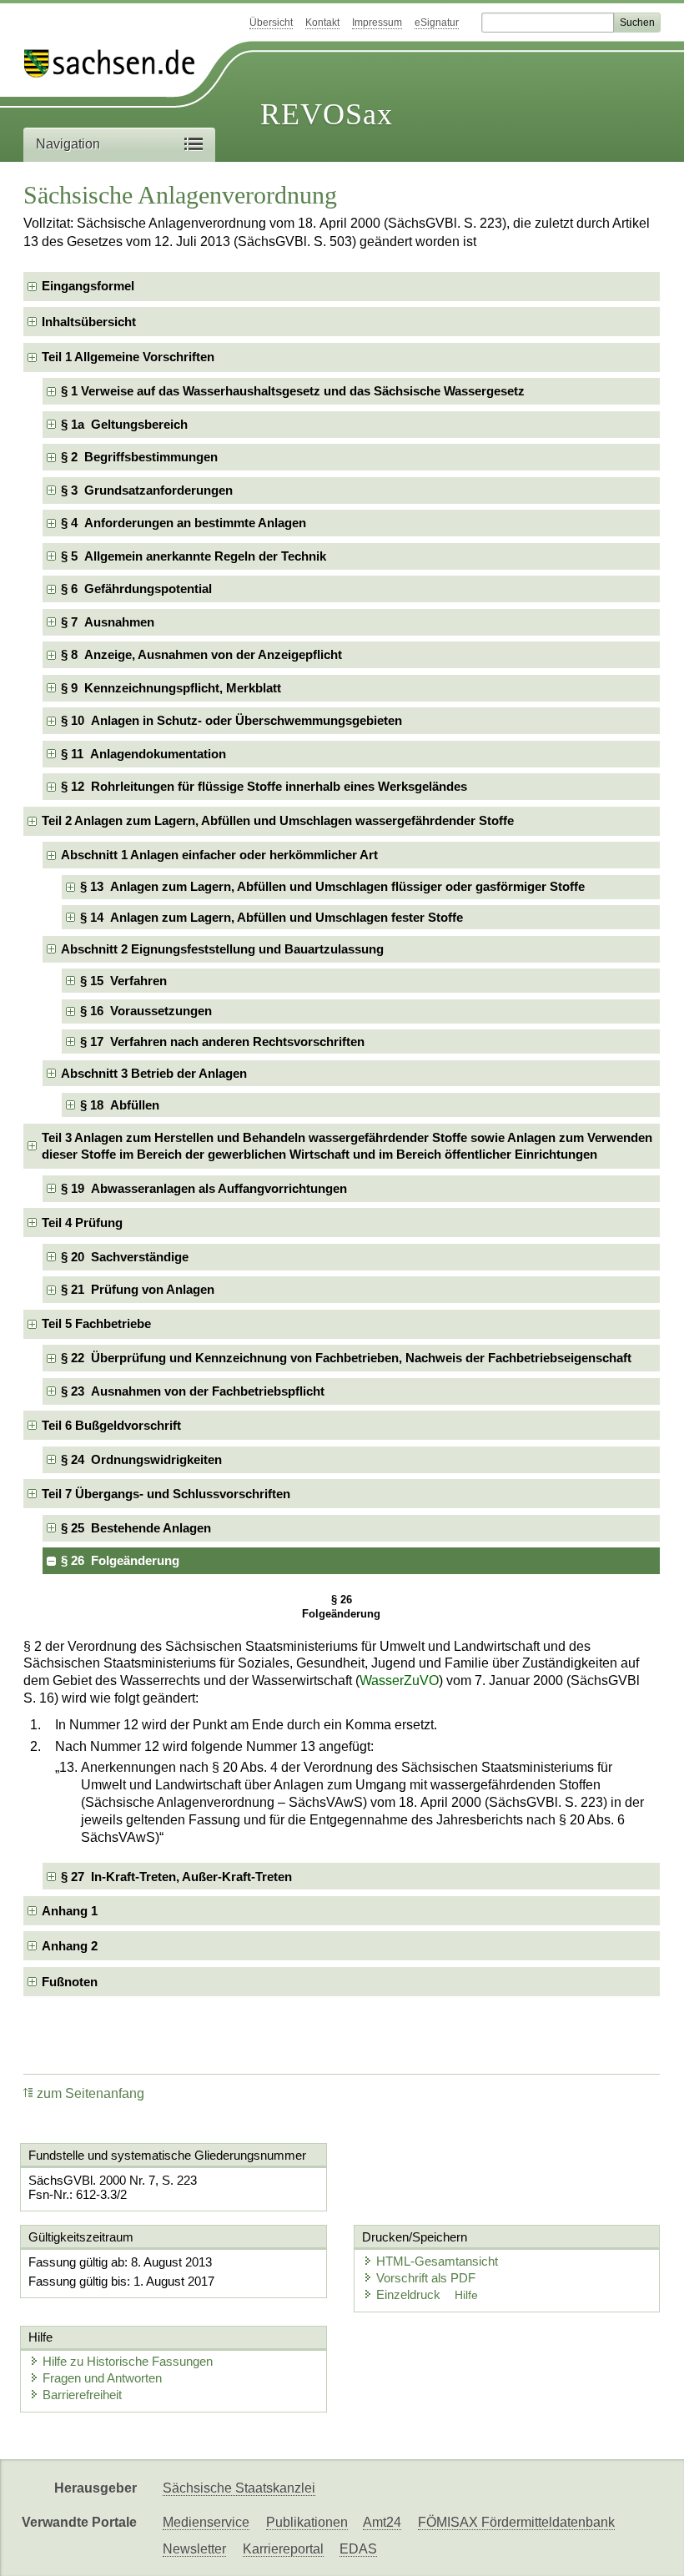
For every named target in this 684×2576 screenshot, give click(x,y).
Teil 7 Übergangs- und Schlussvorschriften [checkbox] (166, 1494)
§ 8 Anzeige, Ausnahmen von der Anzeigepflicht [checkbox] (201, 654)
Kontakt (322, 23)
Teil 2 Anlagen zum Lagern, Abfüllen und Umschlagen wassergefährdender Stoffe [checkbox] (278, 820)
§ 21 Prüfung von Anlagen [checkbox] (138, 1289)
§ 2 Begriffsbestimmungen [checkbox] (139, 457)
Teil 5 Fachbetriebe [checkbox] (96, 1323)
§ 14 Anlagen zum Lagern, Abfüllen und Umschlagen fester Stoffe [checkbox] (272, 917)
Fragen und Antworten (102, 2378)
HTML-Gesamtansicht (437, 2261)
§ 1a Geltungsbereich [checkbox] (124, 424)
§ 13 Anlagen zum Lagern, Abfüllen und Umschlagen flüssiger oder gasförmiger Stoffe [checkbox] (332, 886)
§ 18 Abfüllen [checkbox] (120, 1105)
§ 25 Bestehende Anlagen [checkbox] (136, 1528)
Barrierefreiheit (82, 2395)
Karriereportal (283, 2549)
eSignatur (437, 23)
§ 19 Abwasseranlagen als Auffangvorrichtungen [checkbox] (204, 1188)
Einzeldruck (410, 2294)
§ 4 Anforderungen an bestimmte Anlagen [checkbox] (184, 523)
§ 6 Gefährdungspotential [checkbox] (136, 589)
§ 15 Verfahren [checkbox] (123, 981)
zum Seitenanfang (91, 2093)
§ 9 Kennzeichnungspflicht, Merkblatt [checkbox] (171, 688)
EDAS (358, 2549)
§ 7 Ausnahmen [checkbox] (108, 622)
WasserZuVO (399, 1680)
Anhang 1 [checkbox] (70, 1911)
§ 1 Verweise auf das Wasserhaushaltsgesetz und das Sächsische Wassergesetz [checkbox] (293, 391)
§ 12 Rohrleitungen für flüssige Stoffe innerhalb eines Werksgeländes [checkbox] (264, 786)
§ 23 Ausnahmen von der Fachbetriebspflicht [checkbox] (193, 1391)
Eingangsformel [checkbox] (88, 286)
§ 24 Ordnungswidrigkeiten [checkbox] (141, 1459)
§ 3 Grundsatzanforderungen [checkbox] (147, 490)
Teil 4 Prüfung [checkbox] (82, 1223)
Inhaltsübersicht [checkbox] (89, 322)
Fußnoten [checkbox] (70, 1982)
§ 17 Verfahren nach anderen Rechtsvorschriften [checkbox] (222, 1041)
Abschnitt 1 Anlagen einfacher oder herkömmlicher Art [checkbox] (219, 855)
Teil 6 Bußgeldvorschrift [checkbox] (111, 1425)
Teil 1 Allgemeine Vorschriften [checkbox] (128, 357)
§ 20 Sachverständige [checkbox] (125, 1257)
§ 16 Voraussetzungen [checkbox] (146, 1011)
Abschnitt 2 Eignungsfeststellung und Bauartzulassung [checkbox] (222, 949)
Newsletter (194, 2549)
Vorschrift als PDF (426, 2278)
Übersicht (271, 23)
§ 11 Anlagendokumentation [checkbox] (143, 754)
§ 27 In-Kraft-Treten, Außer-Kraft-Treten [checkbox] (176, 1877)
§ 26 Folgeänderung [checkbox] (120, 1560)
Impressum (377, 23)
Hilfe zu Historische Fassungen (128, 2361)
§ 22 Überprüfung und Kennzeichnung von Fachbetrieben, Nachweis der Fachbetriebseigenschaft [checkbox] (346, 1358)
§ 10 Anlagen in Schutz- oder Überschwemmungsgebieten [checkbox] (231, 720)
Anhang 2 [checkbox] (70, 1946)
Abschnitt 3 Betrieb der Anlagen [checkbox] (154, 1073)
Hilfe (466, 2295)
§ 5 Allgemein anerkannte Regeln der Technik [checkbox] (194, 556)
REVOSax (327, 114)
